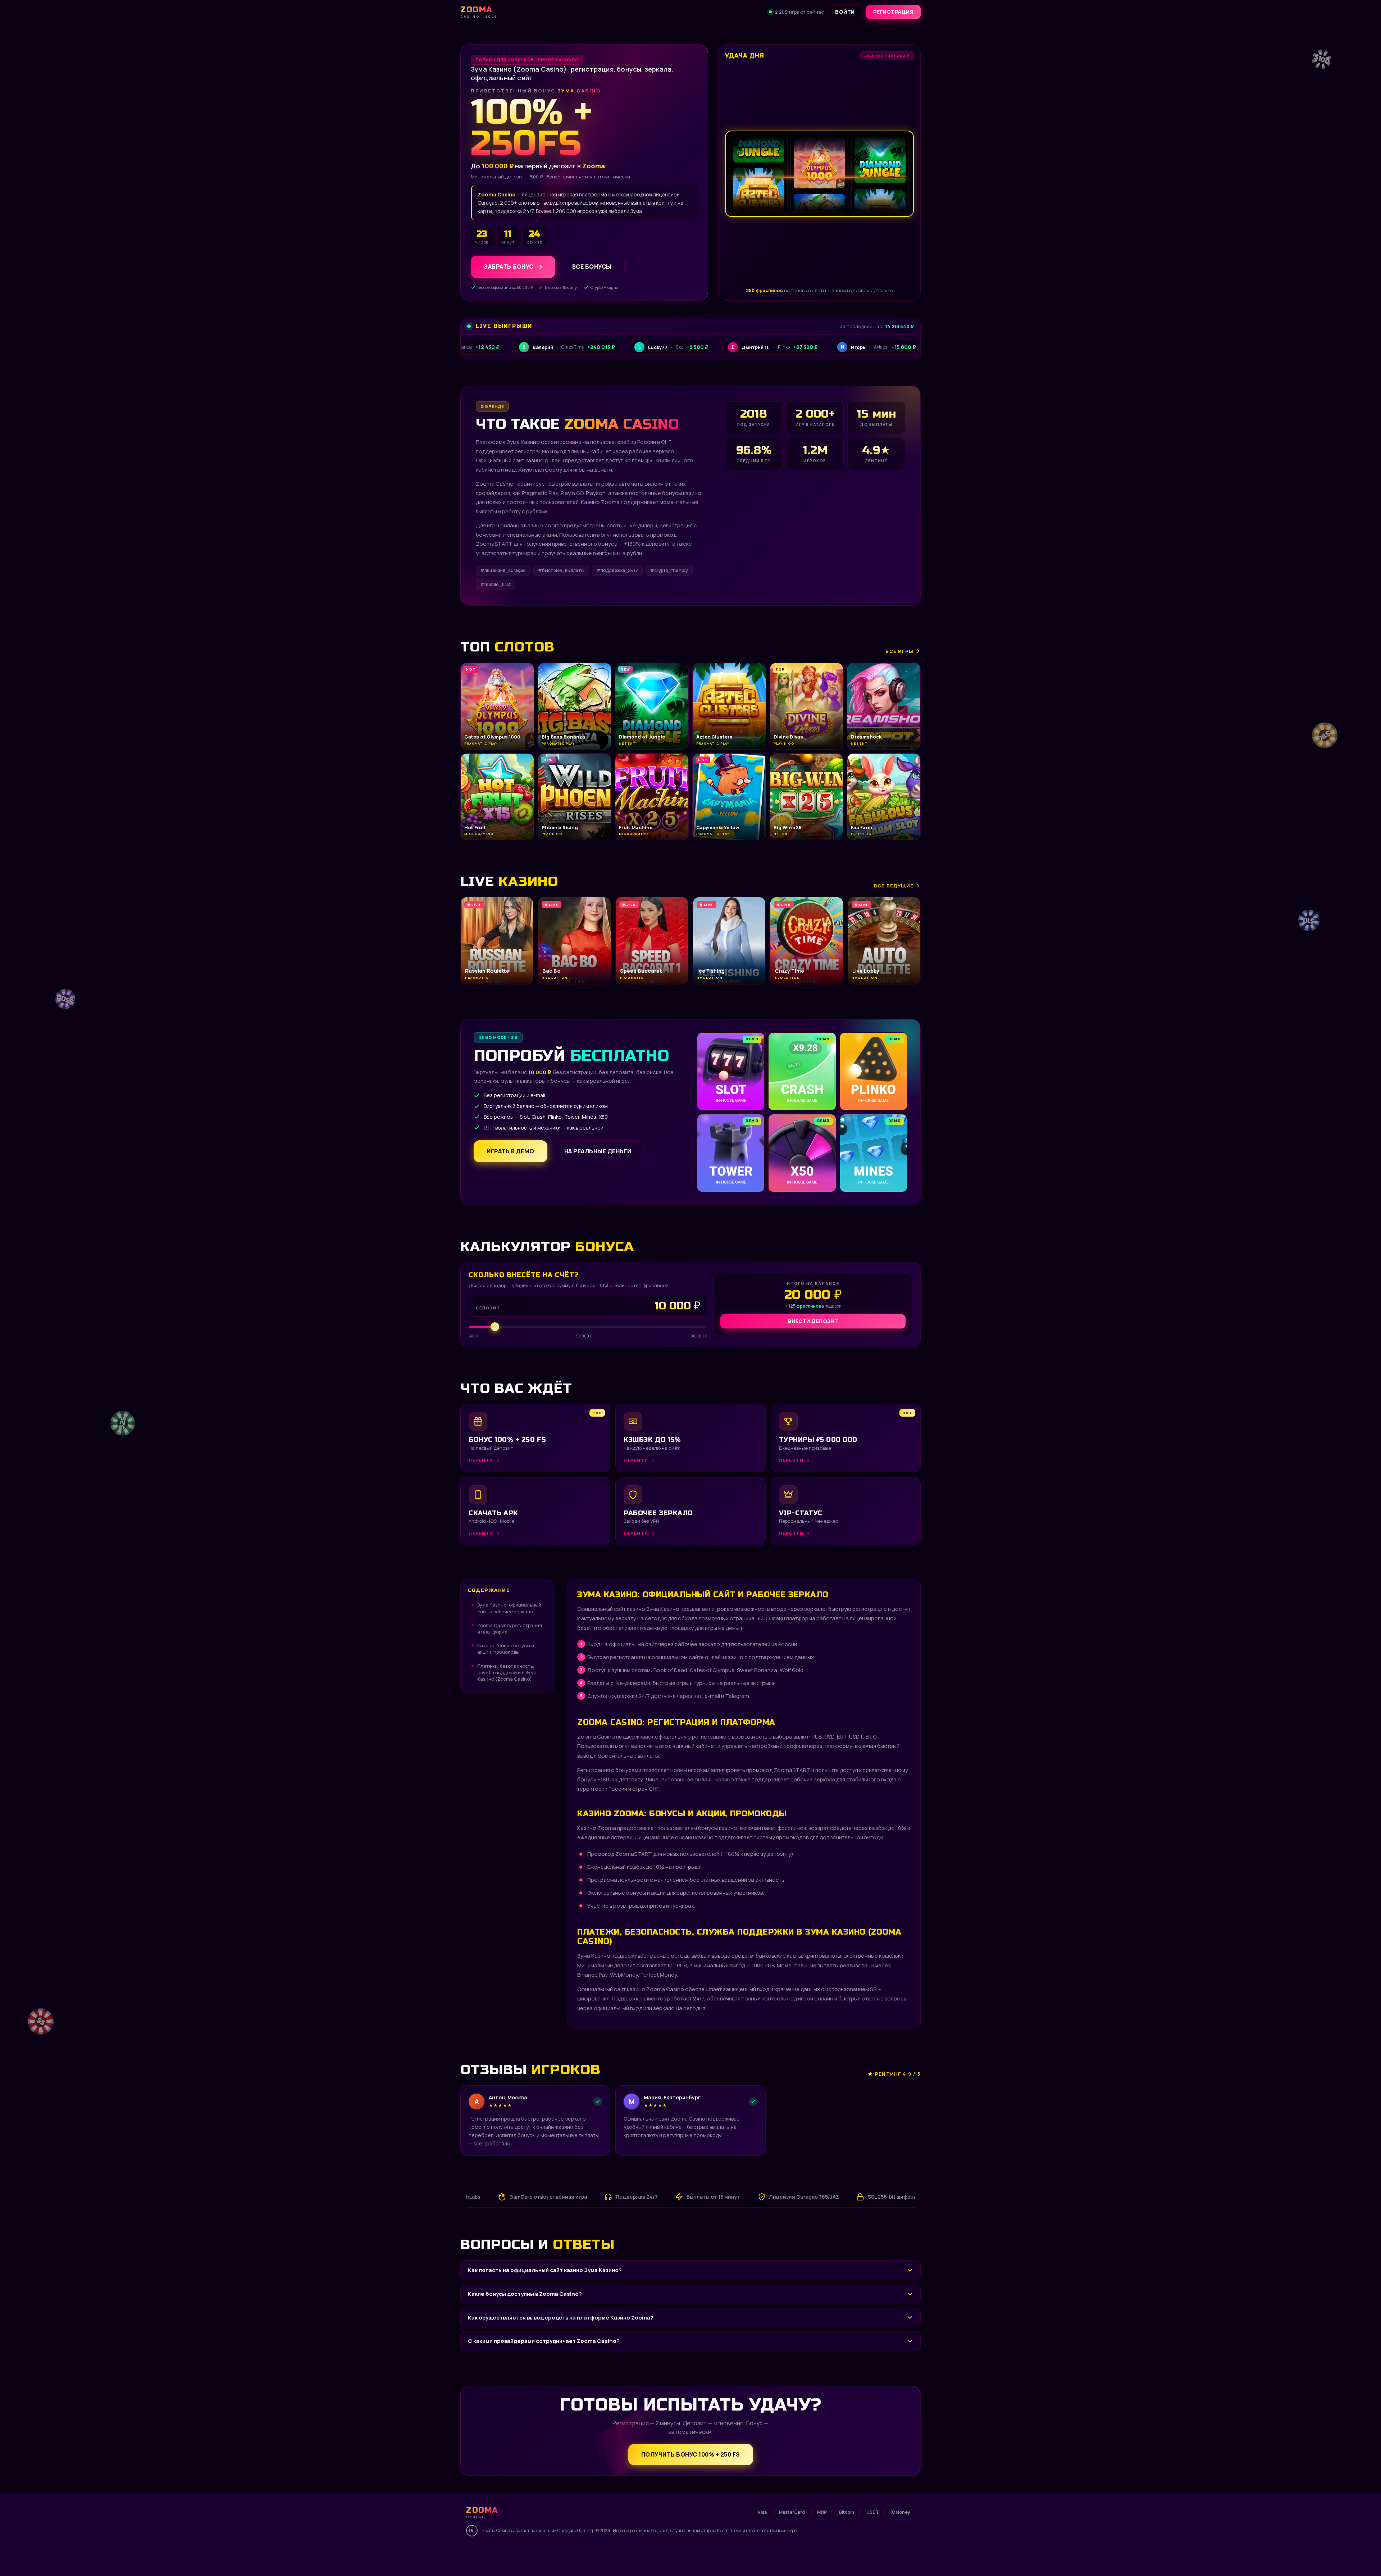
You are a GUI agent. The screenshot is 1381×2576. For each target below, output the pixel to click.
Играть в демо (511, 1151)
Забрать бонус (509, 267)
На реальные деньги (598, 1151)
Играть (105, 2556)
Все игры (899, 651)
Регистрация (894, 12)
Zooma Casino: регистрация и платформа (510, 1628)
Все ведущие (894, 886)
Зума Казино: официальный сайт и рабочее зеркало (509, 1608)
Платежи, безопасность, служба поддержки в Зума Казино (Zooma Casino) (507, 1672)
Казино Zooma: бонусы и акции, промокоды (506, 1649)
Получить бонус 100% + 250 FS (691, 2454)
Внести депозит (813, 1321)
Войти (845, 12)
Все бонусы (592, 267)
